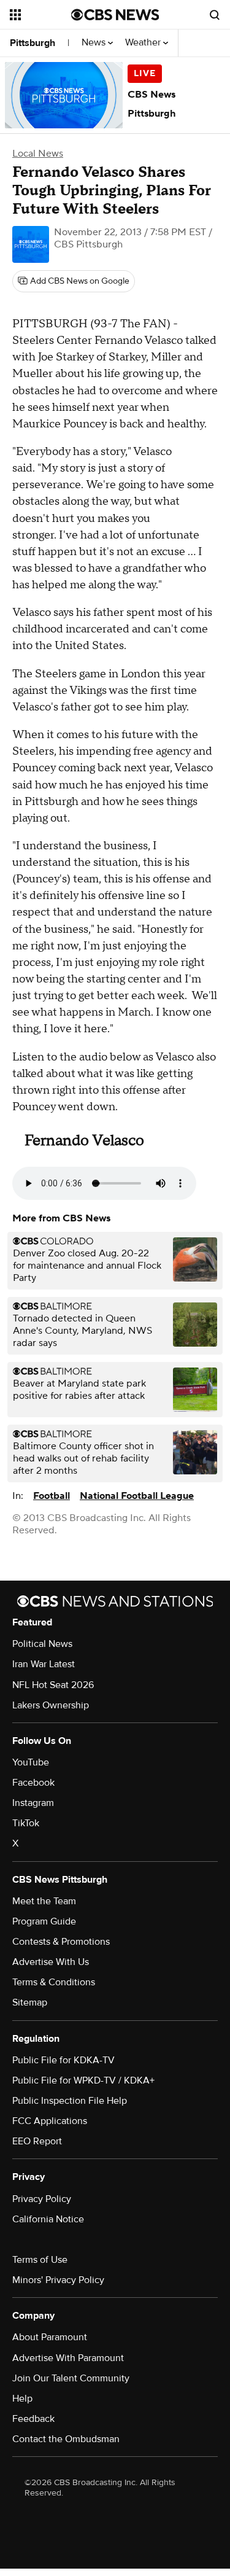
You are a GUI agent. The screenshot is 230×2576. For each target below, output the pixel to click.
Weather (144, 43)
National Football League (137, 1496)
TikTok (26, 1823)
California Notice (48, 2219)
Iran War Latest (44, 1664)
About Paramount (50, 2337)
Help (22, 2399)
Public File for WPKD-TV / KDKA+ (83, 2080)
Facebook (33, 1783)
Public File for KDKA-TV (63, 2060)
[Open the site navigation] (40, 15)
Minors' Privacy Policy (58, 2280)
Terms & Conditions (54, 1982)
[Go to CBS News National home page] (115, 15)
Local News (38, 154)
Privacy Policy (42, 2199)
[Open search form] (215, 15)
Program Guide (44, 1921)
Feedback (33, 2419)
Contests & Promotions (61, 1942)
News (95, 43)
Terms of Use (40, 2260)
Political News (42, 1644)
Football (52, 1496)
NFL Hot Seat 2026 (53, 1685)
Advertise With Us (51, 1962)
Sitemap (30, 2002)
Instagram (33, 1803)
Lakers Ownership (51, 1705)
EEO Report (37, 2141)
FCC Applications (50, 2121)
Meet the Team (44, 1901)
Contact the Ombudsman (66, 2439)
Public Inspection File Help (70, 2101)
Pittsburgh (33, 43)
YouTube (31, 1762)
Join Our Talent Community (71, 2378)
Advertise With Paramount (68, 2358)
